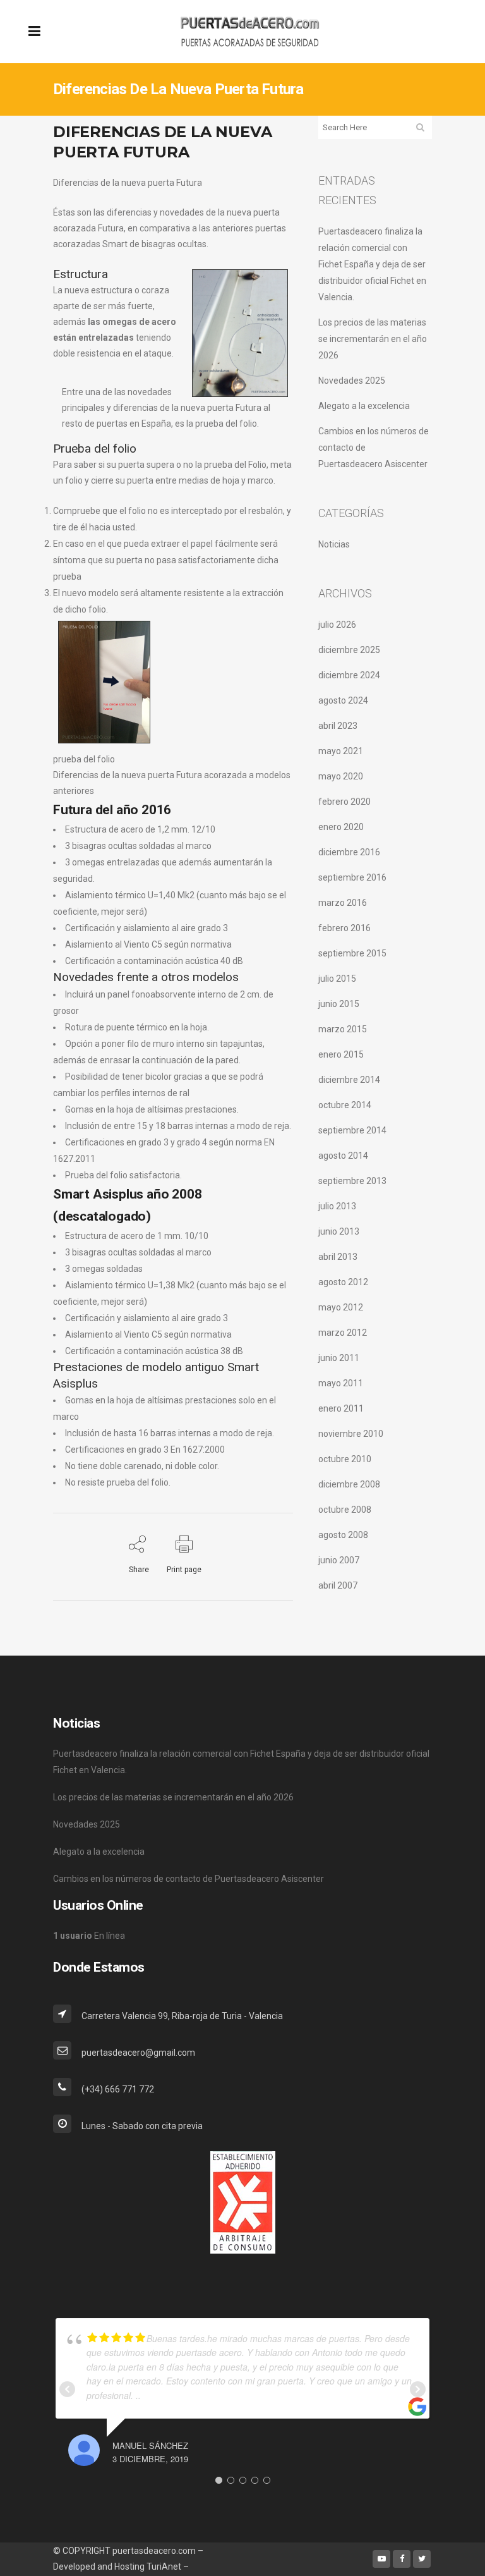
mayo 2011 (341, 1383)
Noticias (334, 544)
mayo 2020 (341, 776)
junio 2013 (339, 1231)
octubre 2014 (345, 1105)
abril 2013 (338, 1257)
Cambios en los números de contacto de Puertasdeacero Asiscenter (189, 1879)
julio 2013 (337, 1206)
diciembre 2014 (349, 1080)
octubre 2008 (345, 1510)
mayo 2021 (341, 751)
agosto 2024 (343, 700)
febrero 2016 (344, 928)
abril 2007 (338, 1585)
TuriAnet (164, 2567)
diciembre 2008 (349, 1484)
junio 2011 (339, 1358)
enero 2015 (341, 1054)
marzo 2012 (343, 1333)
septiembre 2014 (352, 1130)
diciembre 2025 (349, 650)
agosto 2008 (343, 1535)
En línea (89, 1936)
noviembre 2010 (351, 1434)
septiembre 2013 (352, 1181)
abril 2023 (338, 726)
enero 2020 (341, 827)
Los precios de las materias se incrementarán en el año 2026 (373, 339)
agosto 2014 (343, 1156)
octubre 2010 (345, 1459)
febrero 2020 (344, 802)
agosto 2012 (343, 1282)
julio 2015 (337, 979)
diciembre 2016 (349, 852)
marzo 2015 (343, 1029)
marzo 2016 (343, 903)
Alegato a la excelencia (364, 406)
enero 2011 (341, 1408)
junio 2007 (339, 1560)
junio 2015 (339, 1004)
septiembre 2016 (352, 877)
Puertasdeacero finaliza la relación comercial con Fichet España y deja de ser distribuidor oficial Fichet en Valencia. (372, 264)
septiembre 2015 (352, 953)
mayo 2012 (341, 1307)
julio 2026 (337, 625)
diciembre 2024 (349, 675)
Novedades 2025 (352, 381)
